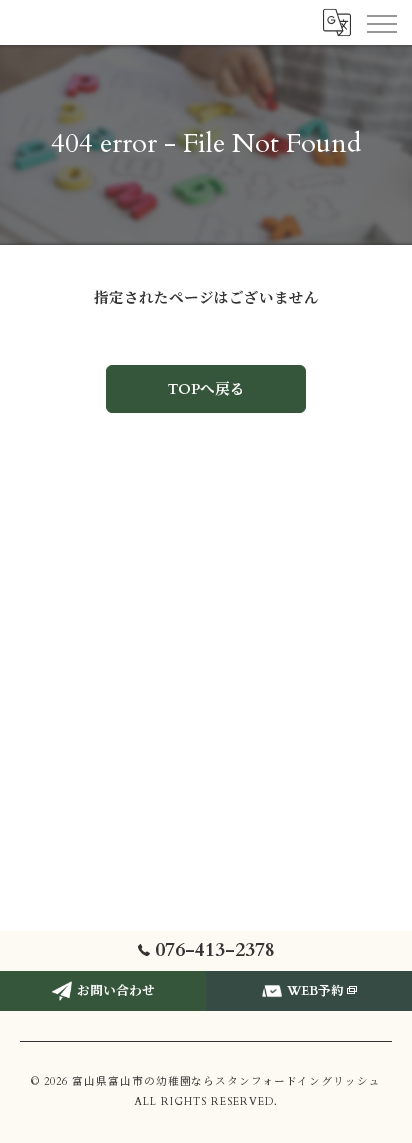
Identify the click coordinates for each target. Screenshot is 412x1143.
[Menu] (381, 22)
